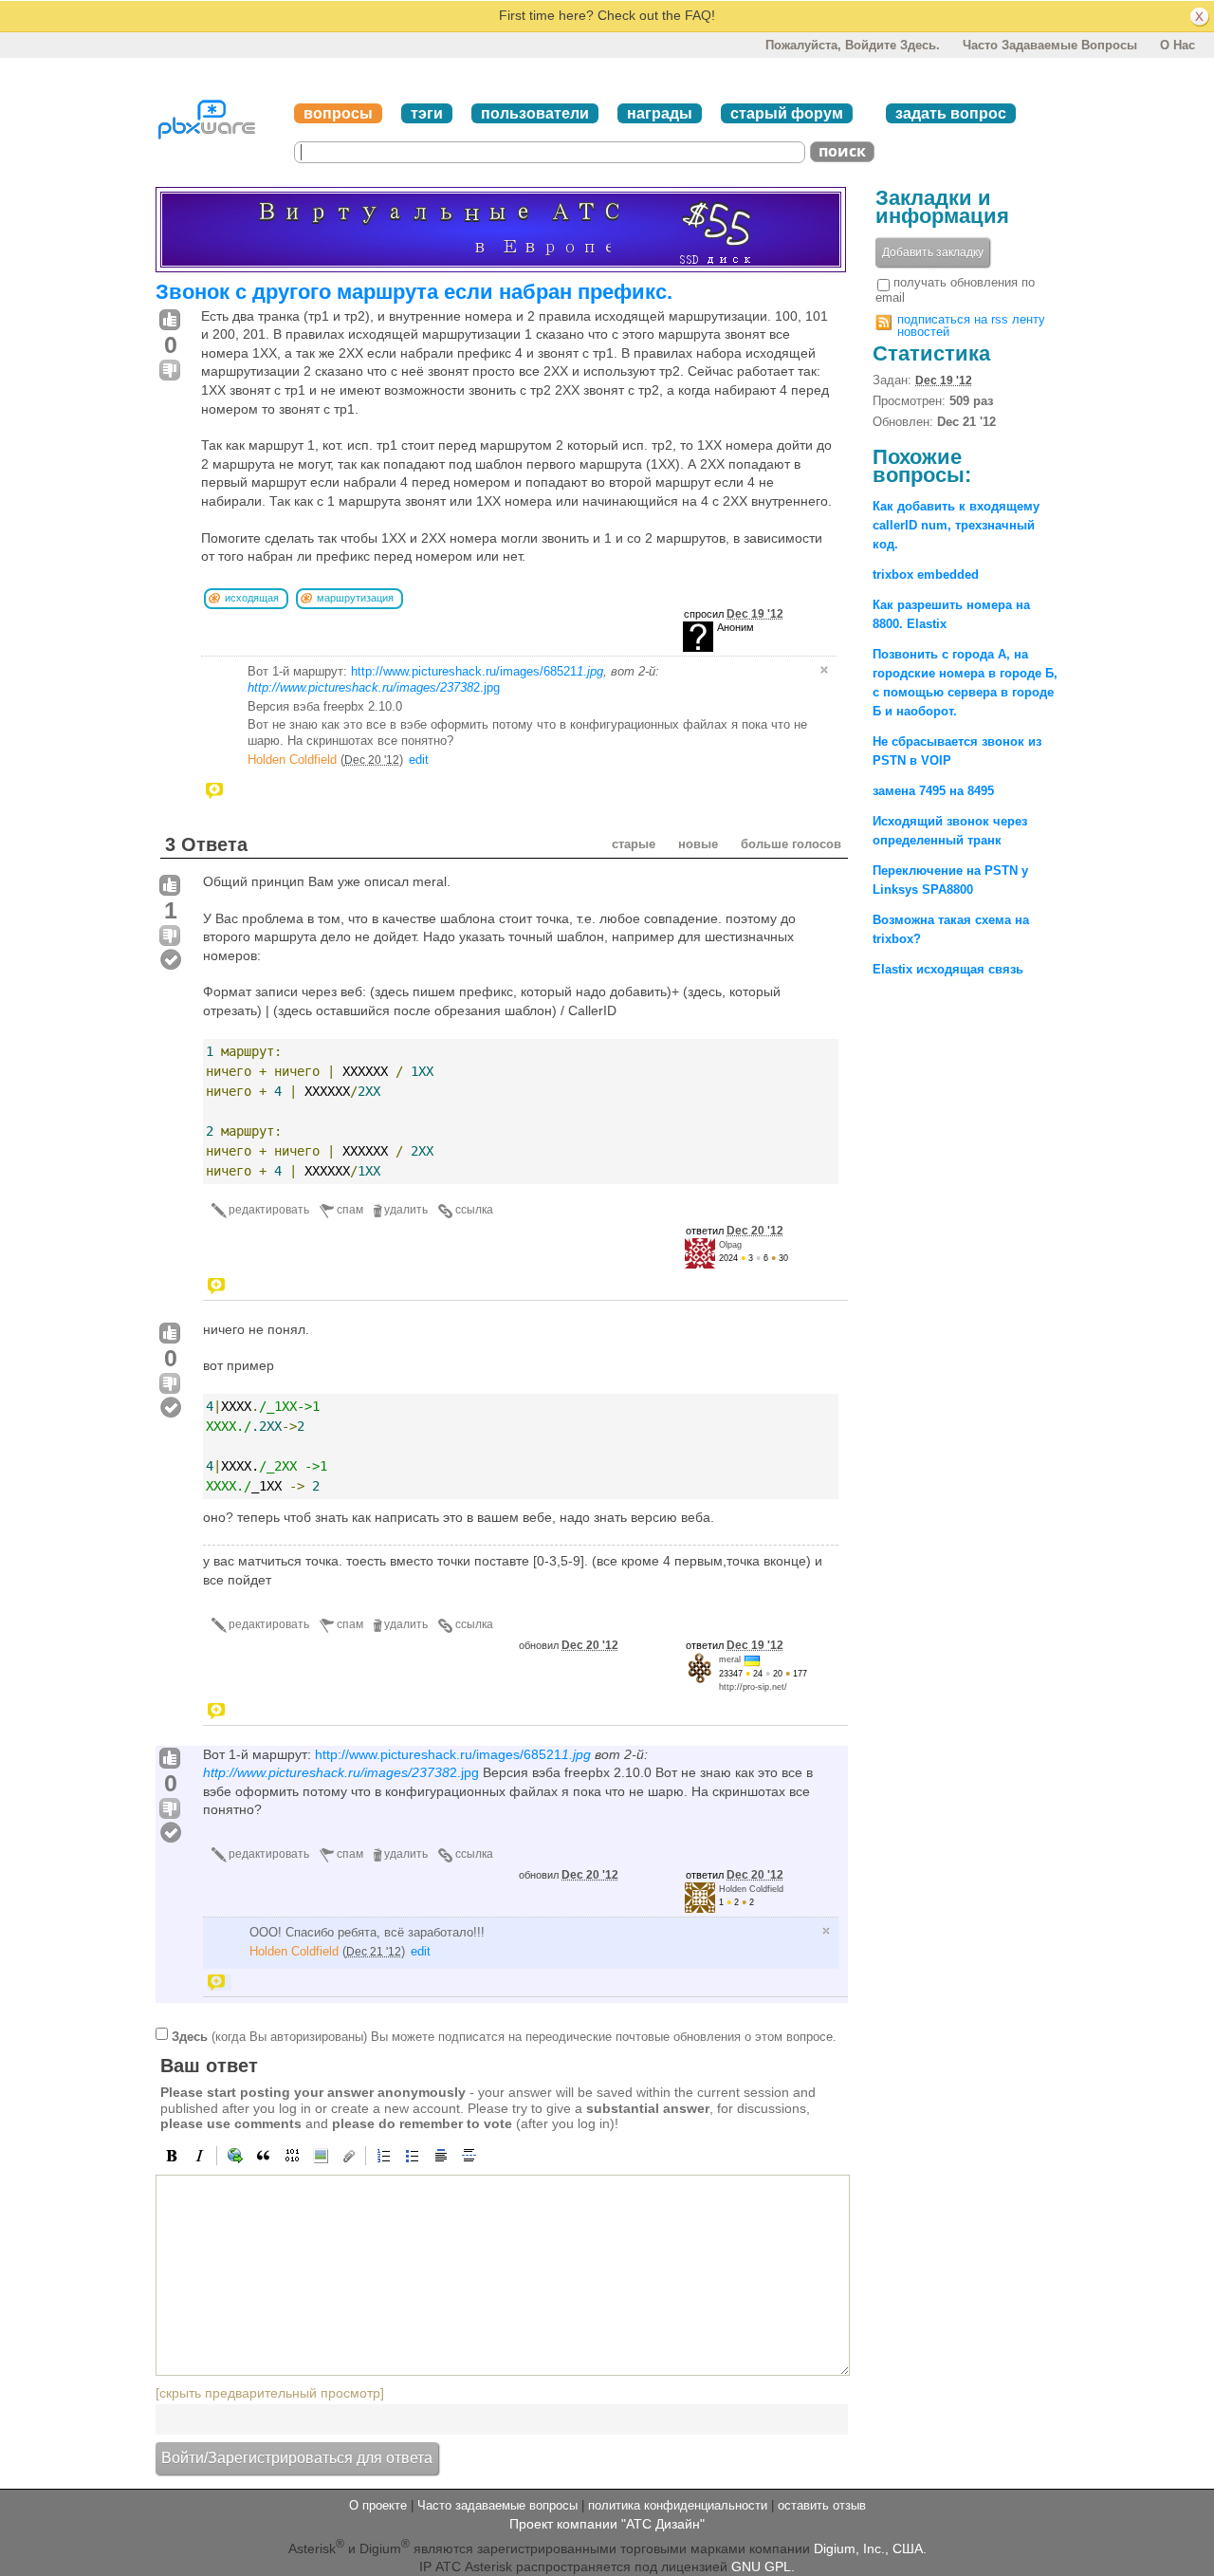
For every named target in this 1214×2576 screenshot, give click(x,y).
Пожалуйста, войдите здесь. (853, 45)
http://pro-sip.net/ (753, 1687)
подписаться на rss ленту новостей (971, 325)
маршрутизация (355, 598)
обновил (569, 1645)
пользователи (535, 113)
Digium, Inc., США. (870, 2548)
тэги (427, 113)
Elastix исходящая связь (948, 969)
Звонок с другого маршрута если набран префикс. (414, 292)
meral (730, 1659)
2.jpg (487, 687)
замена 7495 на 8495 (933, 791)
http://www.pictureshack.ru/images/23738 (360, 687)
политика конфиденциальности (678, 2505)
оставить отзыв (822, 2505)
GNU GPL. (763, 2567)
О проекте (378, 2505)
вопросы (338, 113)
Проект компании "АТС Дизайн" (607, 2524)
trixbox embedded (926, 575)
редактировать (269, 1210)
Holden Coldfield (292, 760)
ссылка (474, 1210)
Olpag (730, 1245)
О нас (1177, 45)
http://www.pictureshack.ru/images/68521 (477, 671)
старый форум (787, 113)
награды (660, 113)
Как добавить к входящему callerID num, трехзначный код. (956, 525)
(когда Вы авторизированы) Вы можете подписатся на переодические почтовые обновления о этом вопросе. (504, 2036)
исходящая (252, 598)
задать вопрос (951, 113)
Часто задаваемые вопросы (1050, 45)
